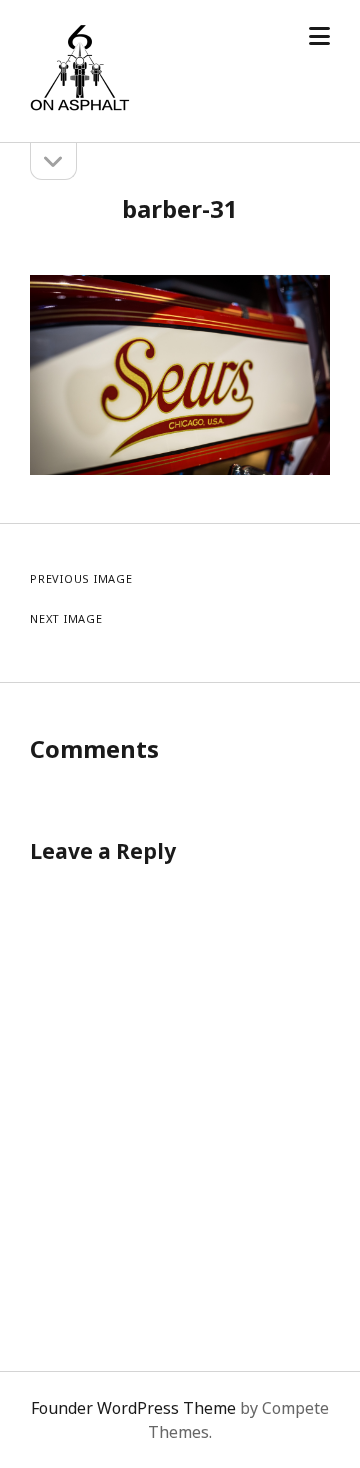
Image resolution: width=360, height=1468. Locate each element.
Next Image (66, 618)
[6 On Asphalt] (80, 106)
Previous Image (81, 578)
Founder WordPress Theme (133, 1408)
